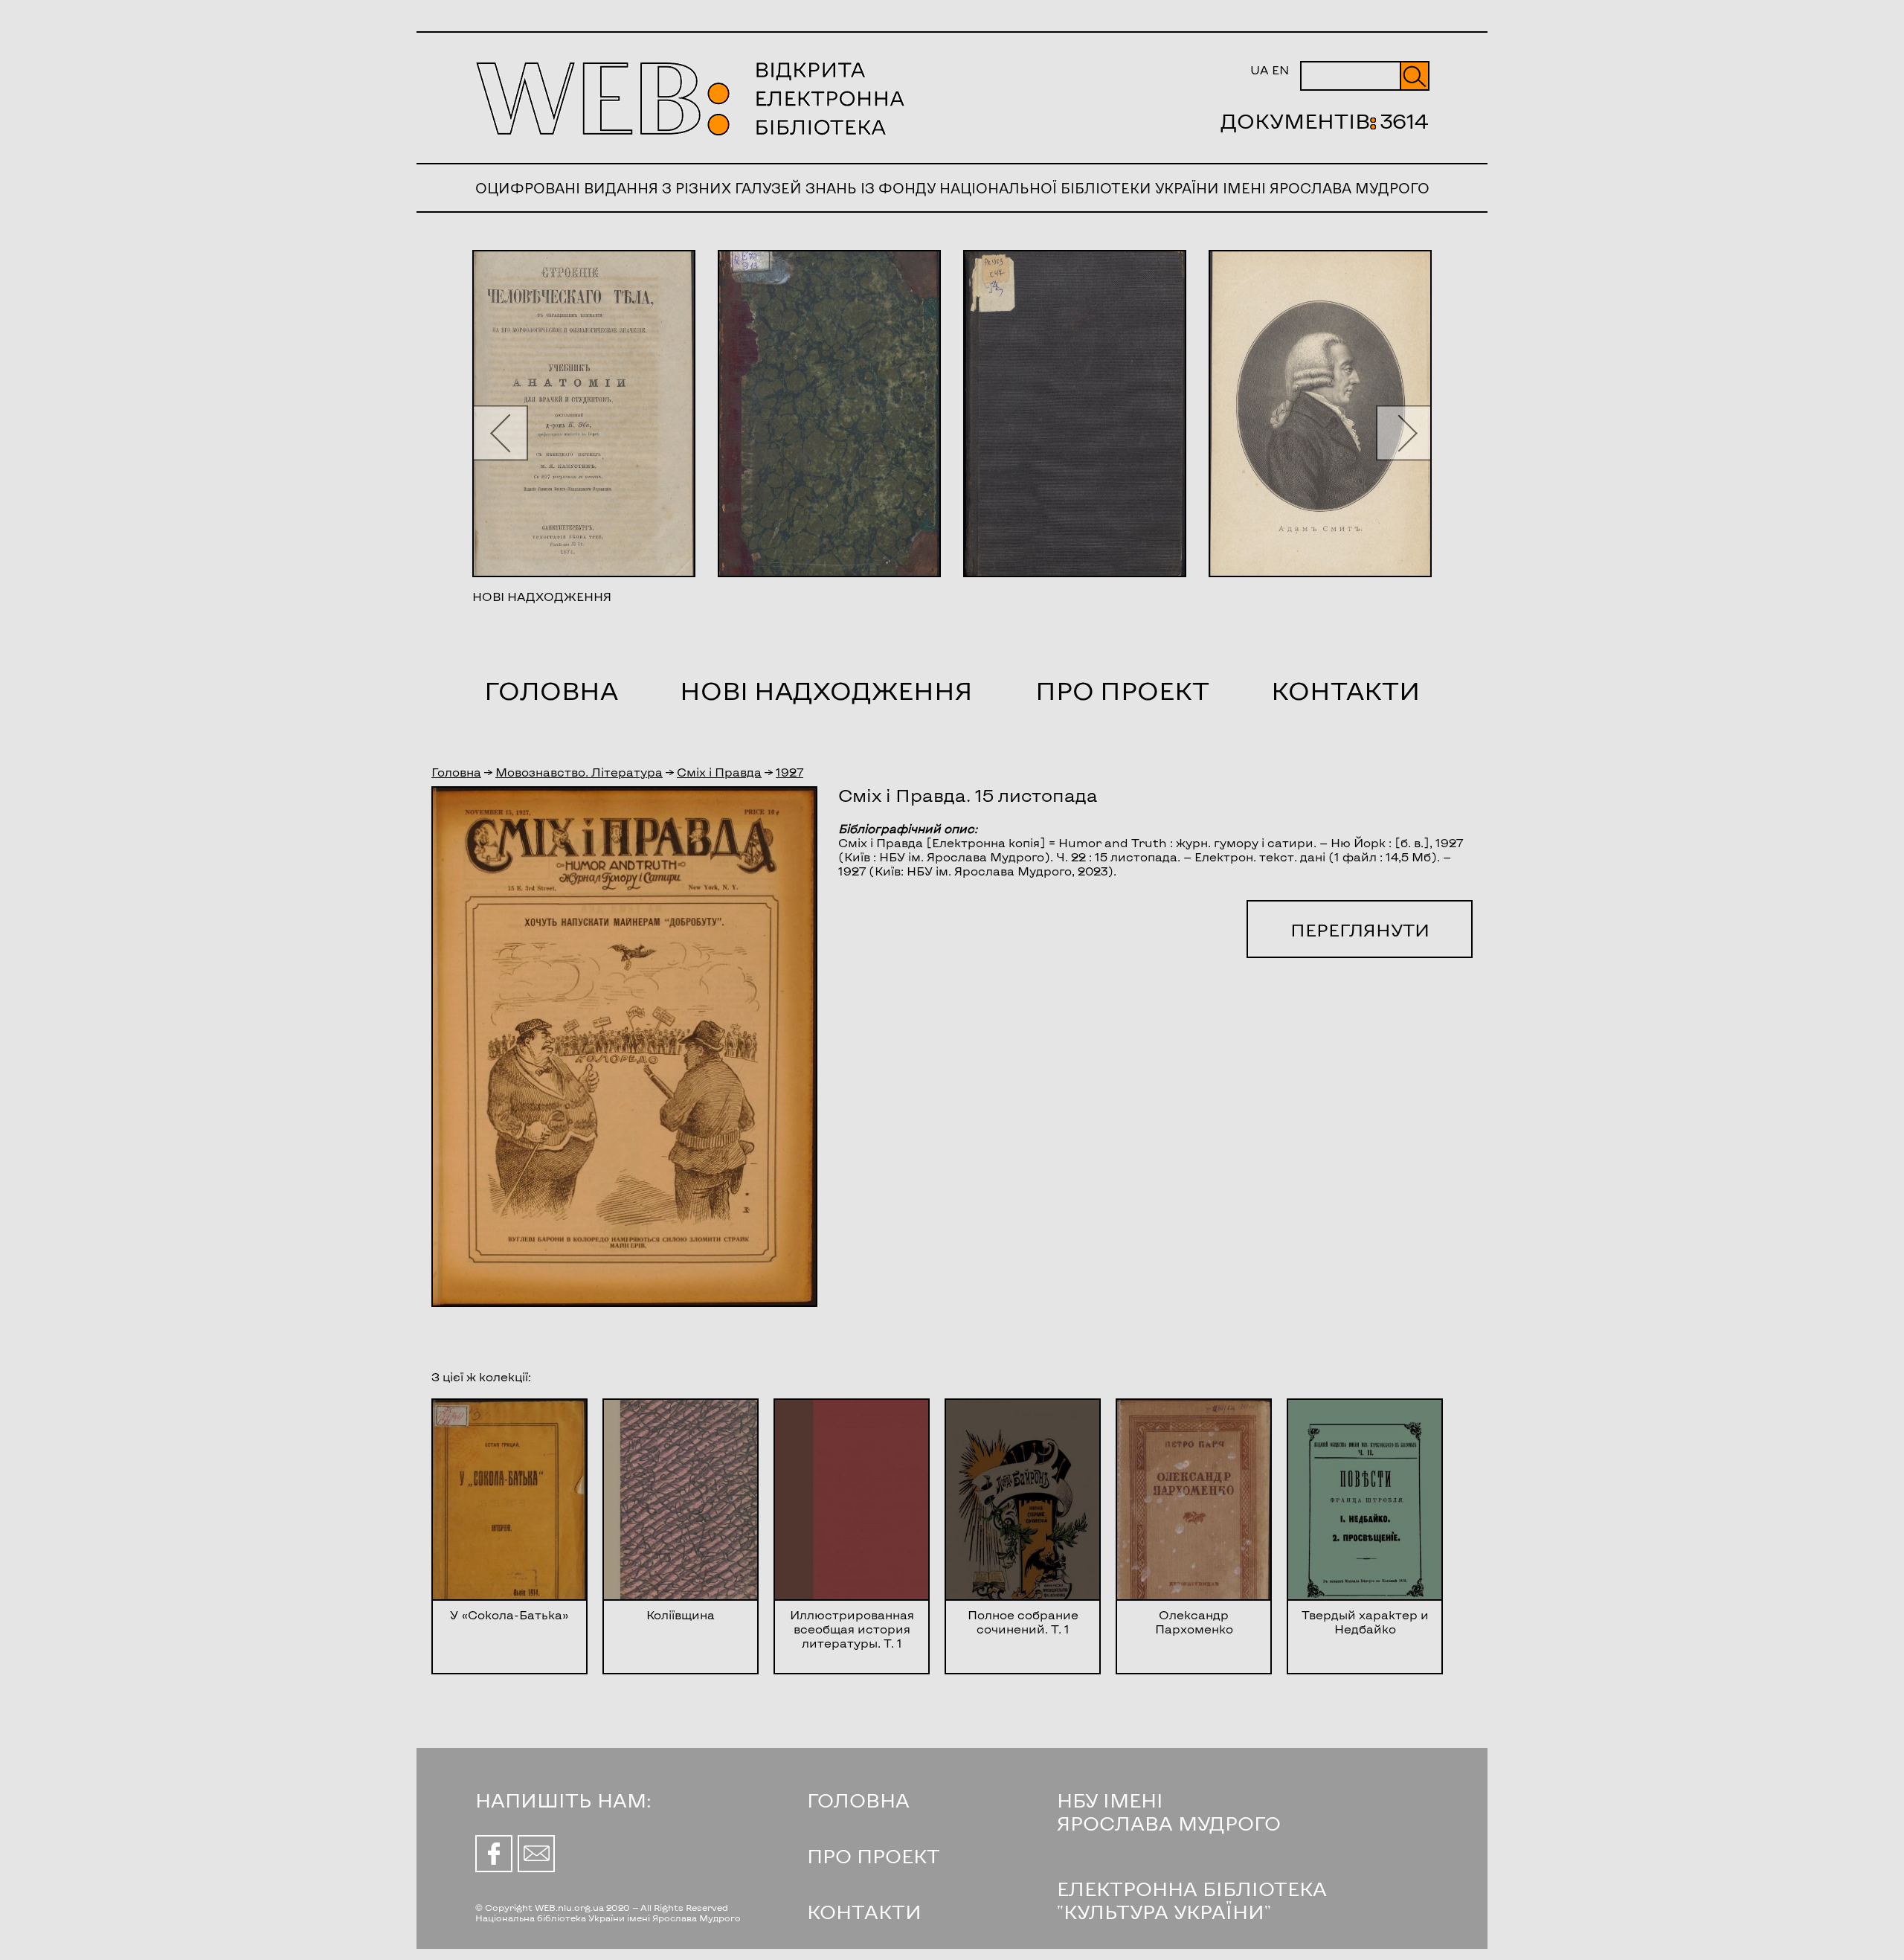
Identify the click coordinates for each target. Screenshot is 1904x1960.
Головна (551, 690)
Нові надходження (826, 690)
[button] (500, 433)
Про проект (1122, 690)
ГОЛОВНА (858, 1800)
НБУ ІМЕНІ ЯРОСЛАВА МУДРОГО (1169, 1811)
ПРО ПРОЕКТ (874, 1855)
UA (1260, 70)
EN (1280, 70)
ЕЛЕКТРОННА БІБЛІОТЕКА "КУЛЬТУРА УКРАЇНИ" (1192, 1900)
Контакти (1345, 690)
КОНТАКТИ (864, 1911)
